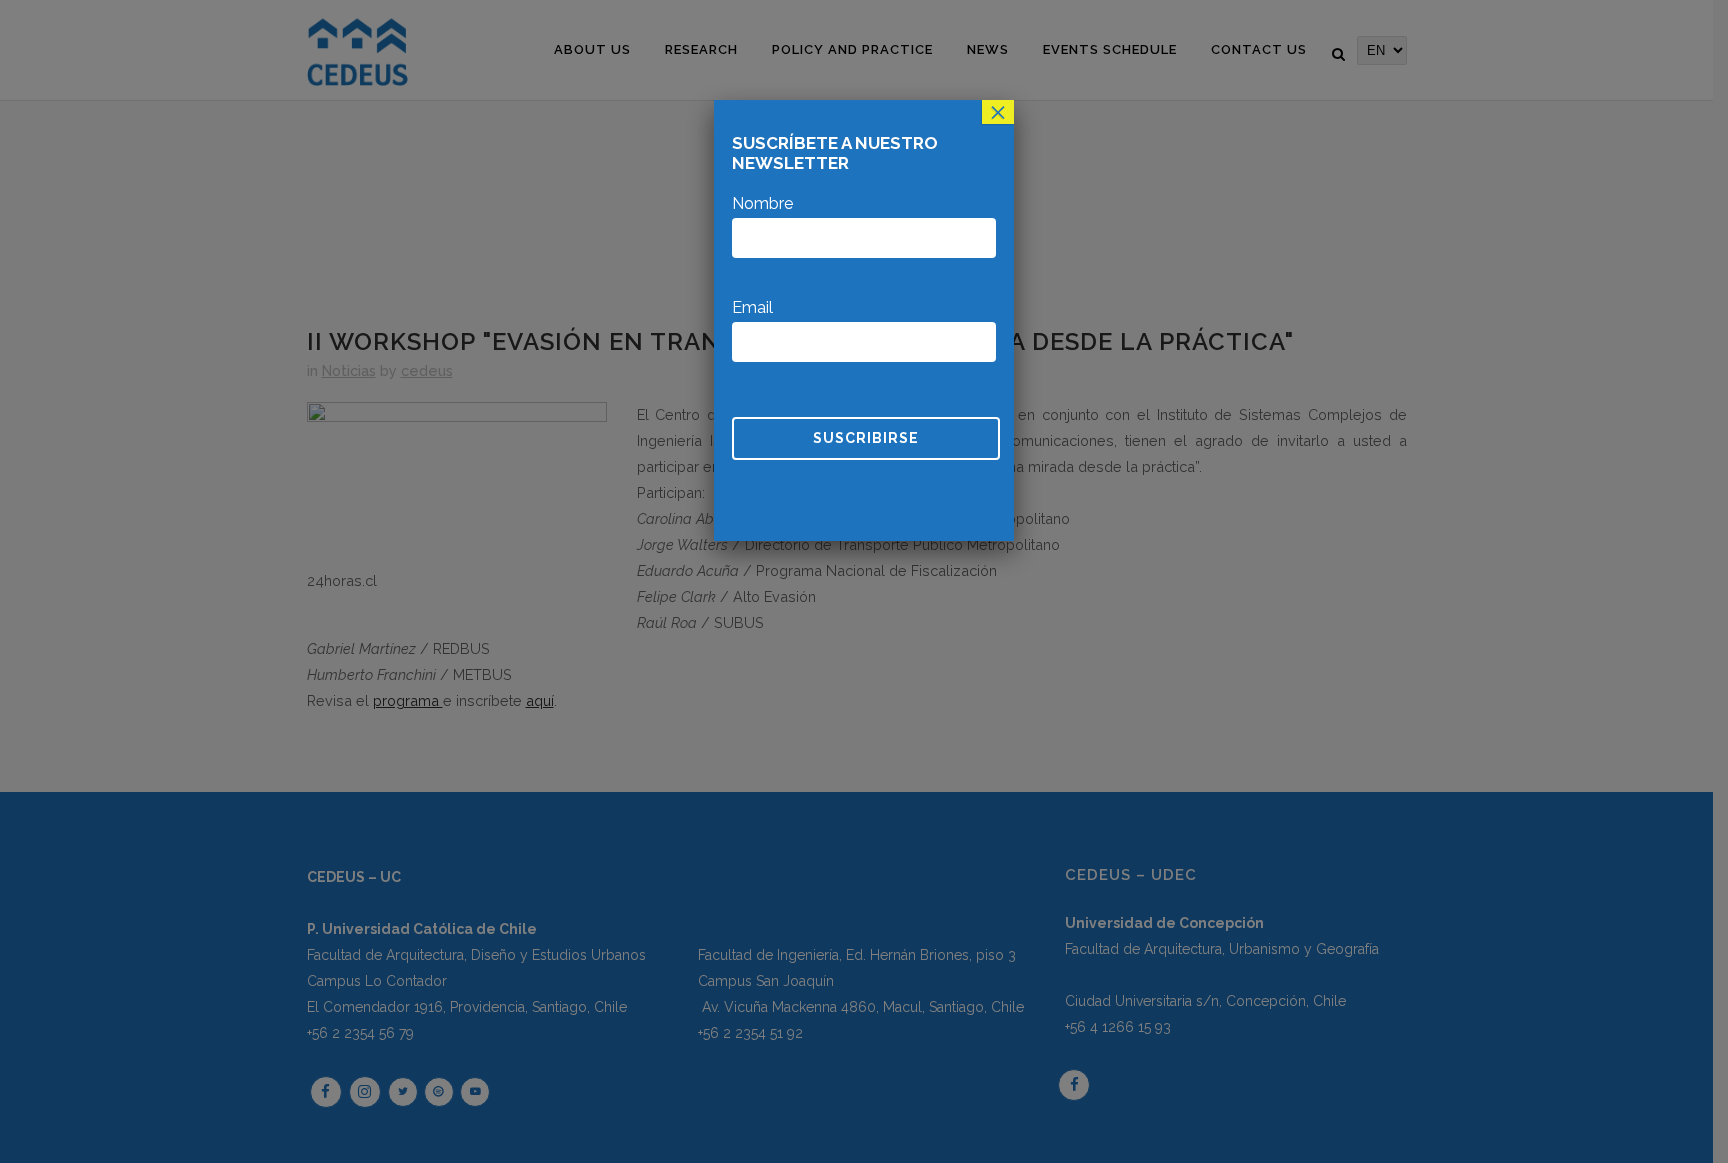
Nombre (762, 203)
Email (752, 307)
